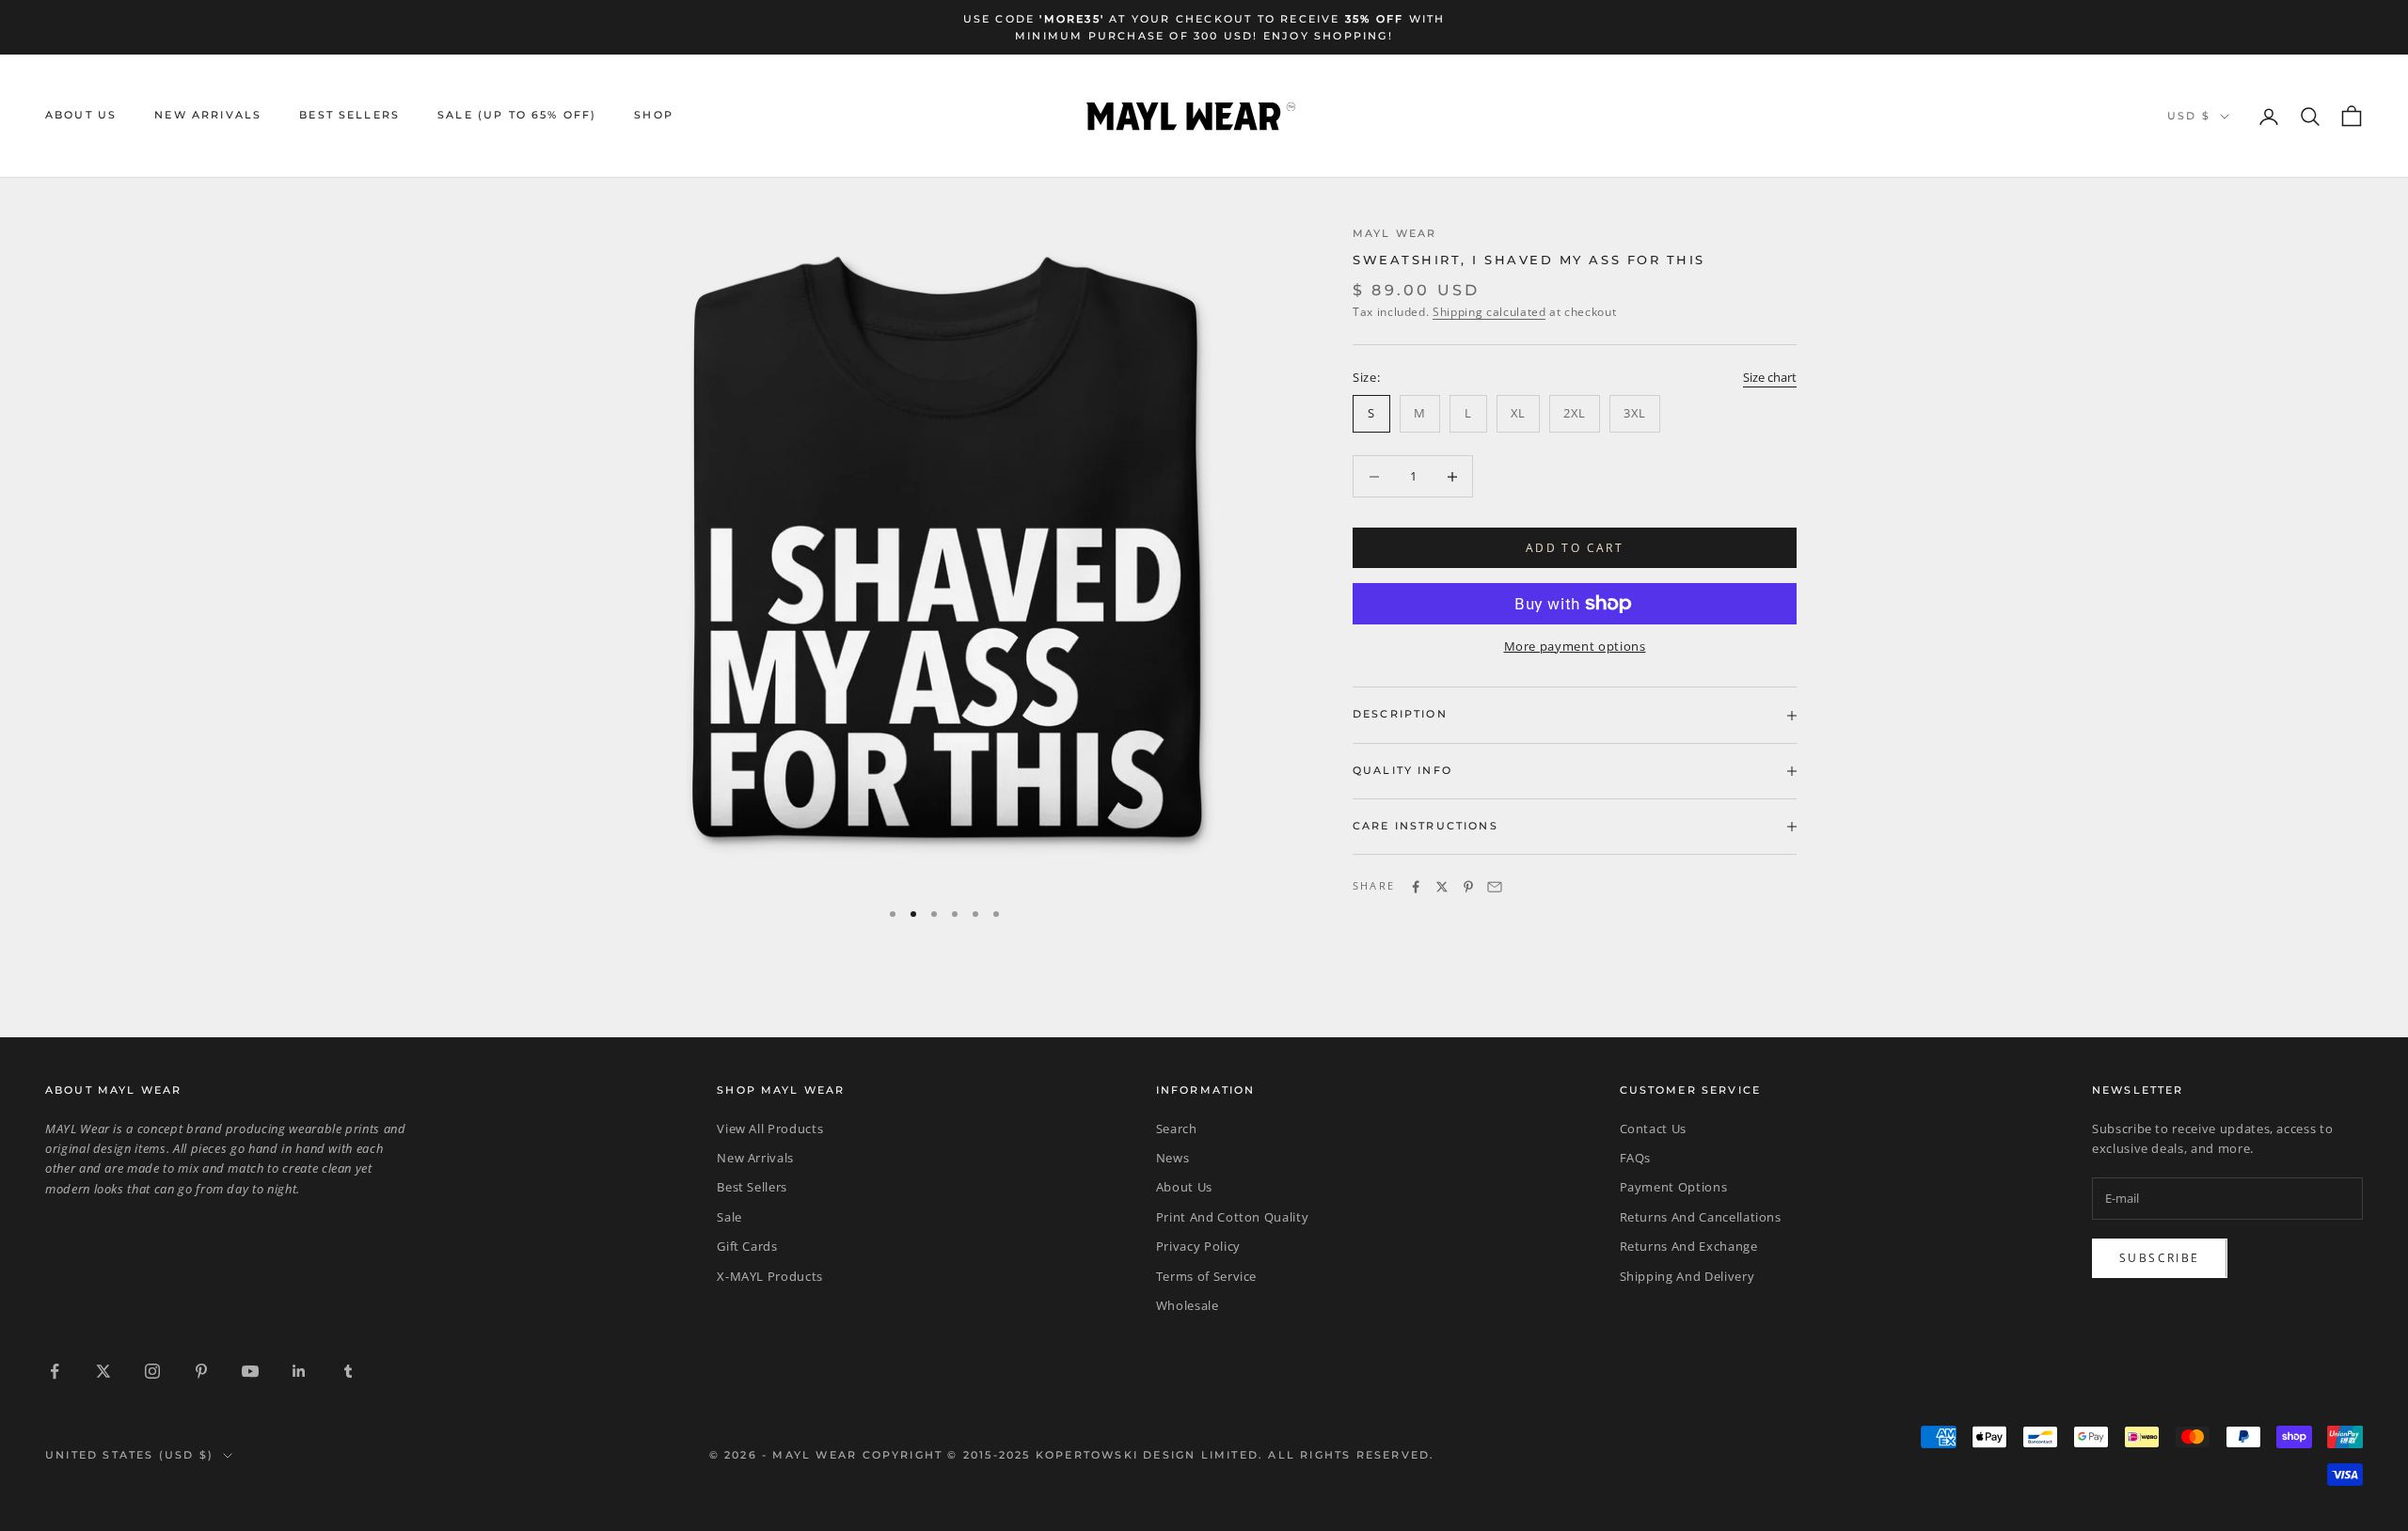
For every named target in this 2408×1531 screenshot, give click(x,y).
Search (1177, 1129)
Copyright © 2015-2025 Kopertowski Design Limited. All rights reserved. (1149, 1455)
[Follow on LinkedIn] (299, 1371)
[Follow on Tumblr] (348, 1371)
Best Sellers (349, 116)
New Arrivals (208, 116)
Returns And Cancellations (1701, 1217)
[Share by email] (1495, 887)
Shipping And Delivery (1687, 1276)
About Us (81, 116)
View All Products (770, 1129)
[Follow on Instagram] (152, 1371)
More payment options (1575, 646)
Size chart (1770, 377)
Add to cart (1575, 548)
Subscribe (2160, 1258)
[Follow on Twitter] (103, 1371)
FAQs (1636, 1158)
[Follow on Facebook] (55, 1371)
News (1173, 1158)
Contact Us (1654, 1129)
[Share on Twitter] (1442, 887)
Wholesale (1188, 1305)
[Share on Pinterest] (1468, 887)
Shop (654, 116)
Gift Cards (747, 1246)
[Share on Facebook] (1416, 887)
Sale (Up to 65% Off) (517, 116)
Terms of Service (1206, 1276)
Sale (729, 1217)
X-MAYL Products (770, 1276)
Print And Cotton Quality (1233, 1217)
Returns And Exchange (1689, 1246)
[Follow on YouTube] (250, 1371)
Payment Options (1674, 1187)
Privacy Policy (1198, 1246)
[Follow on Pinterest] (201, 1371)
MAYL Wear (1394, 234)
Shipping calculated (1489, 312)
